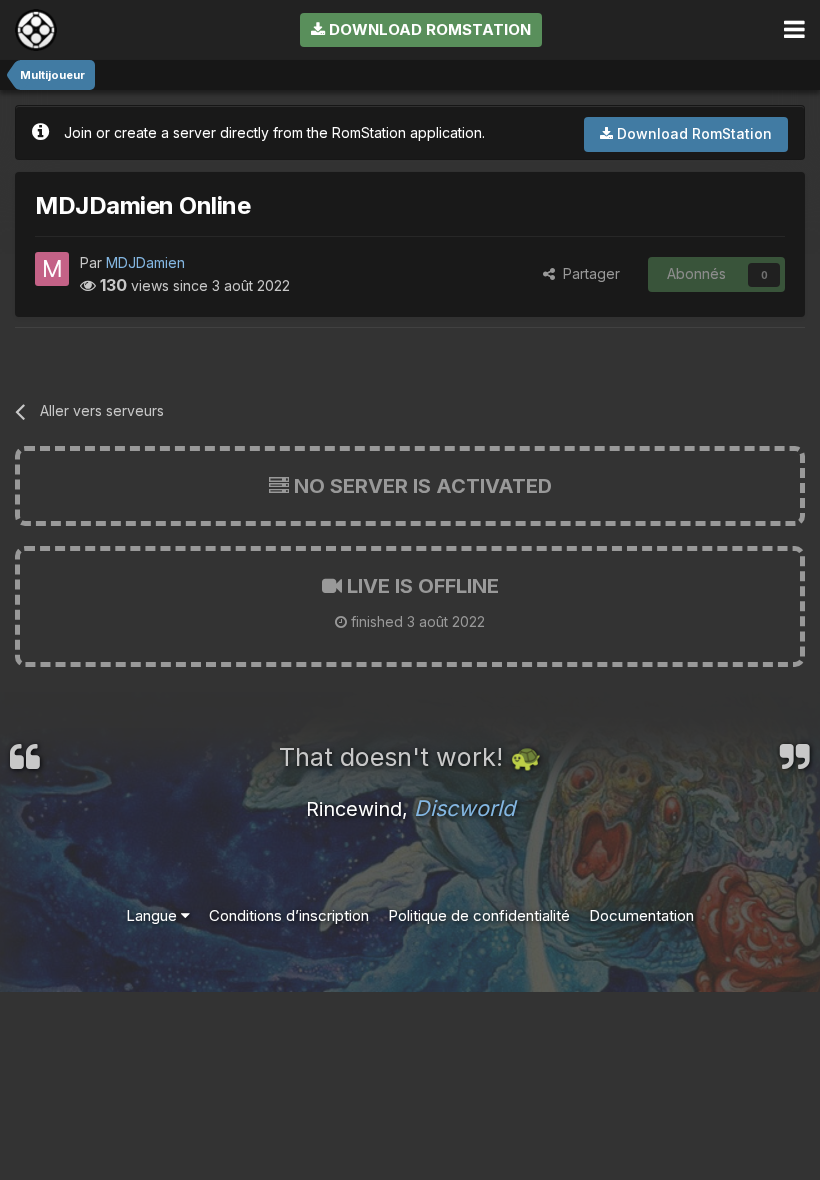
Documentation (641, 915)
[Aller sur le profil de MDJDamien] (52, 269)
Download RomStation (428, 29)
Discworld (464, 808)
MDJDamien (145, 262)
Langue (153, 915)
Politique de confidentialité (479, 915)
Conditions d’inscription (289, 915)
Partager (587, 273)
